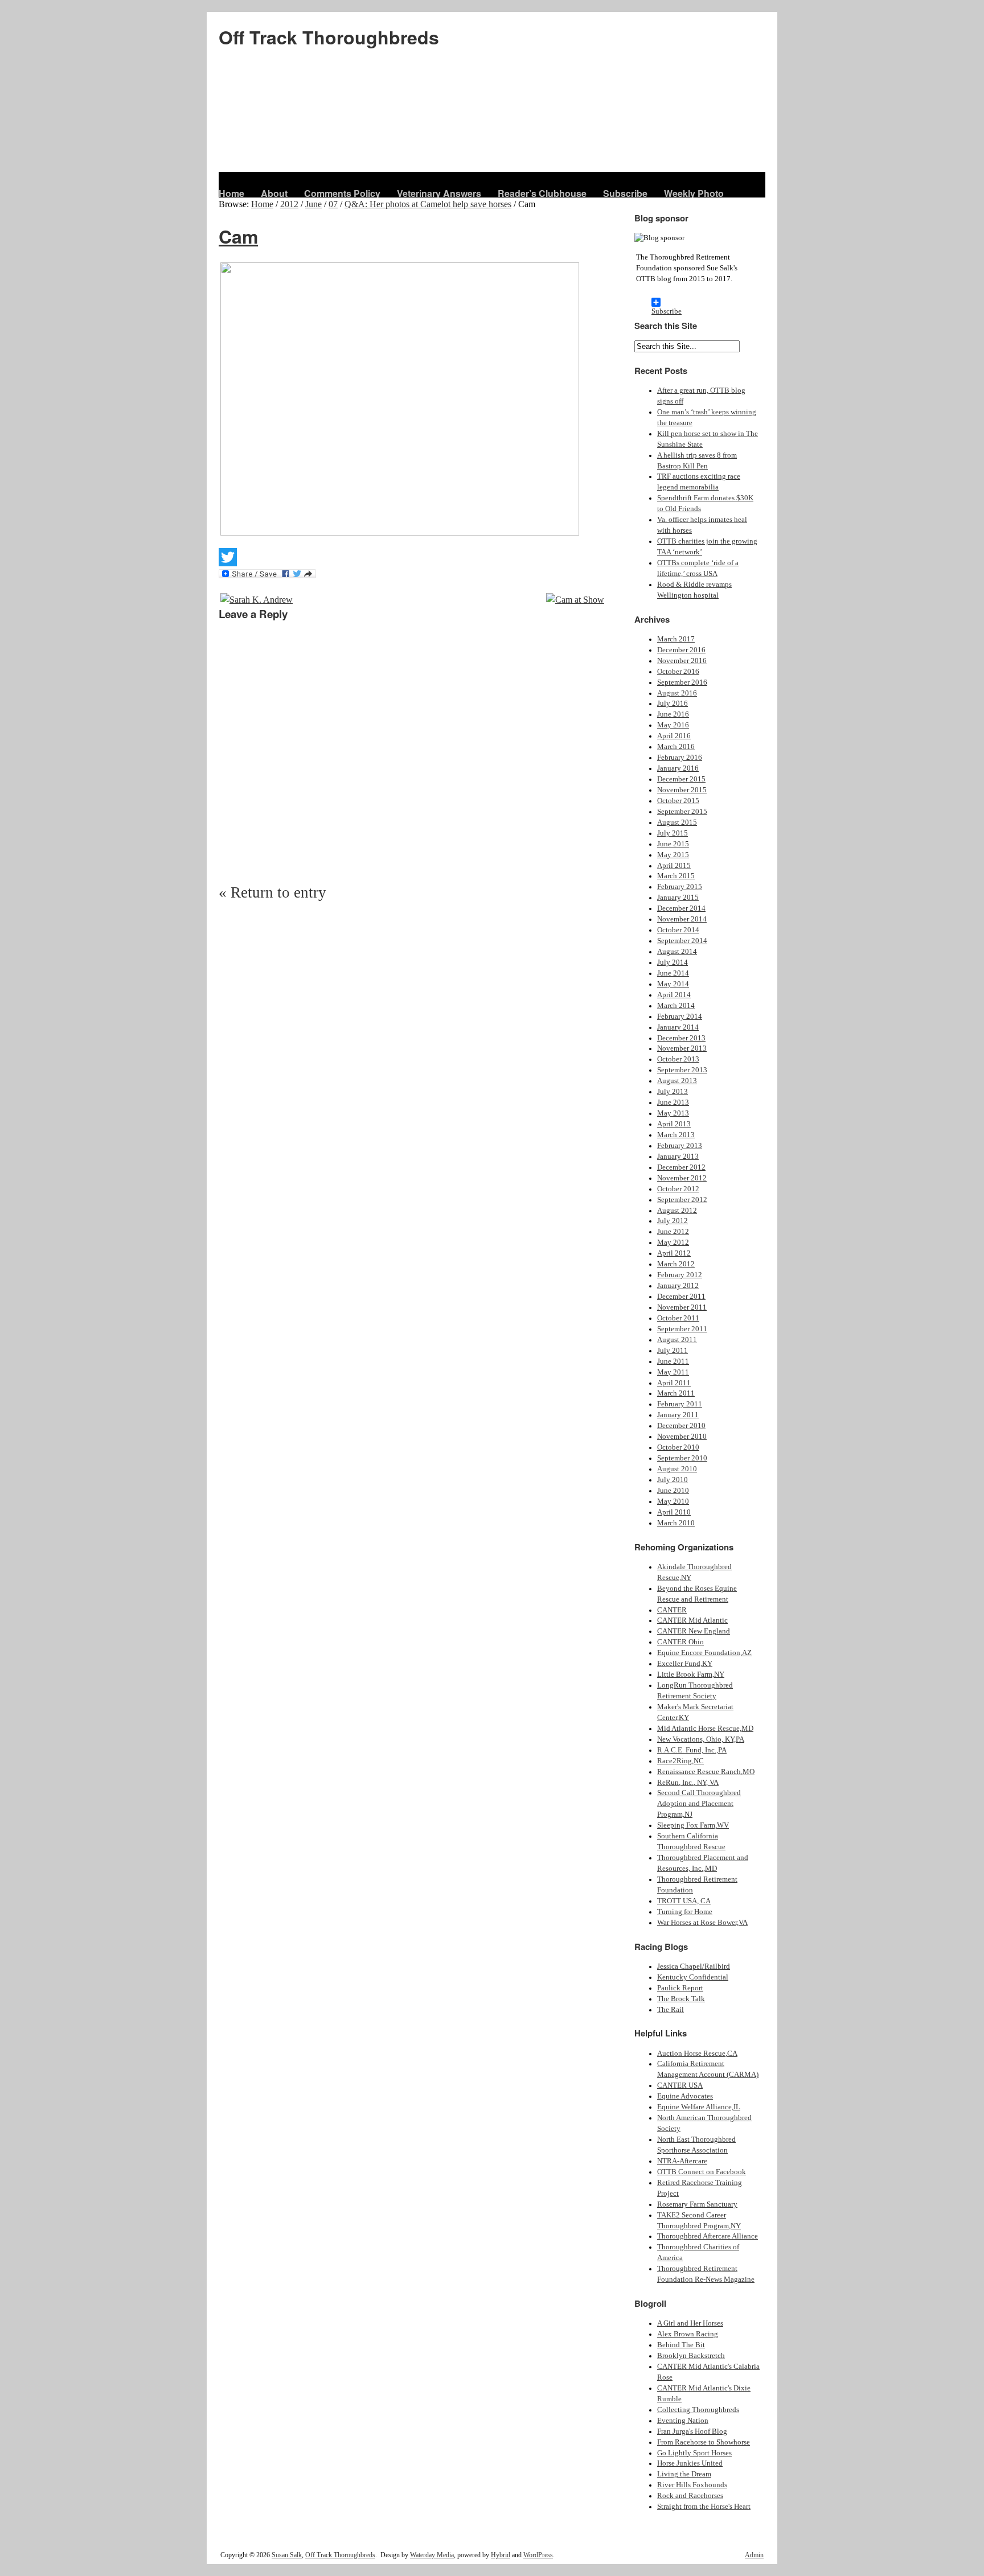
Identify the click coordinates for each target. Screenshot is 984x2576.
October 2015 (678, 801)
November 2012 (682, 1178)
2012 (289, 204)
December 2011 (681, 1297)
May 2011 (673, 1372)
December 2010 (681, 1426)
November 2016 (682, 661)
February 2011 (680, 1404)
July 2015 (673, 833)
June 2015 (673, 844)
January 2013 (678, 1157)
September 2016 (682, 682)
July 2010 (673, 1480)
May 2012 (673, 1242)
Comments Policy (342, 193)
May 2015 (673, 855)
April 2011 (674, 1383)
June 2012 (673, 1232)
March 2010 (676, 1523)
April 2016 (674, 736)
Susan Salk (287, 2555)
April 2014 (674, 995)
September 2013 (682, 1070)
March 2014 (676, 1006)
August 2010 (677, 1469)
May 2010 (673, 1501)
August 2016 (677, 693)
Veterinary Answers (439, 193)
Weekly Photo (694, 193)
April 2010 (674, 1512)
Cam (238, 236)
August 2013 (677, 1081)
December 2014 (681, 908)
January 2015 (678, 898)
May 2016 (673, 725)
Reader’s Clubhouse (542, 193)
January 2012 (678, 1286)
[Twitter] (412, 557)
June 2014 (673, 973)
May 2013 (673, 1113)
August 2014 (677, 952)
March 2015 (676, 876)
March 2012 (676, 1264)
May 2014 (673, 984)
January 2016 (678, 768)
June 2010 (673, 1491)
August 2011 (677, 1340)
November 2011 (682, 1307)
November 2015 (682, 790)
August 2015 (677, 822)
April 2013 (674, 1124)
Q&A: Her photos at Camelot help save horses (428, 204)
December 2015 (681, 779)
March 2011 (676, 1393)
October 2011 (678, 1318)
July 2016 (673, 703)
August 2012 (677, 1211)
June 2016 (673, 714)
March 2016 (676, 747)
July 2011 (673, 1351)
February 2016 (680, 758)
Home (231, 193)
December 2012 (681, 1167)
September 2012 (682, 1200)
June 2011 (673, 1361)
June (313, 204)
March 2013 (676, 1135)
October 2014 (678, 930)
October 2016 (678, 672)
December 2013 (681, 1038)
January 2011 (678, 1415)
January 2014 (678, 1027)
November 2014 (682, 919)
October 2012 (678, 1189)
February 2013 (680, 1146)
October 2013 (678, 1059)
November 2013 (682, 1048)
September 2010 (682, 1458)
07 (333, 204)
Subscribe (625, 193)
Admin (754, 2555)
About (274, 193)
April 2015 (674, 866)
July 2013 (673, 1092)
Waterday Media (432, 2555)
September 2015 (682, 812)
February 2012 (680, 1275)
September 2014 (682, 941)
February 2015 (680, 887)
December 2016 (681, 650)
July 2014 (673, 962)
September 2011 (682, 1329)
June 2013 (673, 1102)
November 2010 (682, 1437)
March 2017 (676, 639)
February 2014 (680, 1017)
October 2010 (678, 1447)
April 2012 (674, 1253)
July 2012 (673, 1221)
